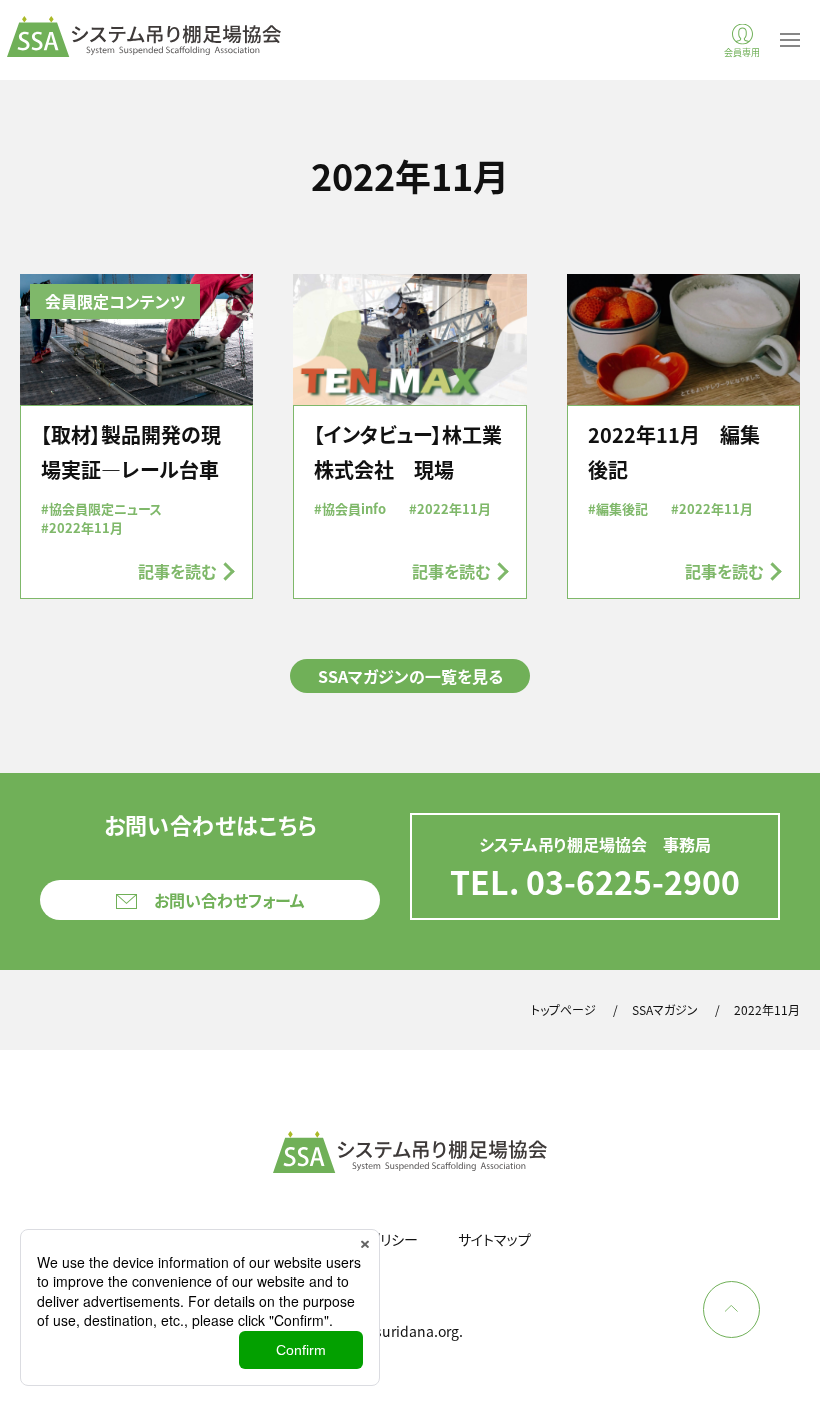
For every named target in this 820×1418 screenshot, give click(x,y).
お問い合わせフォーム (229, 900)
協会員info (354, 508)
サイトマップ (494, 1239)
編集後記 (622, 508)
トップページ (563, 1009)
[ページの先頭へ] (731, 1309)
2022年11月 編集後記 (674, 452)
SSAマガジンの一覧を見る (410, 676)
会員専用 (742, 51)
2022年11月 (86, 527)
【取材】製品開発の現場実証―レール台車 (131, 452)
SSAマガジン (665, 1009)
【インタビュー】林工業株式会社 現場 (408, 452)
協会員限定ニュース (105, 508)
